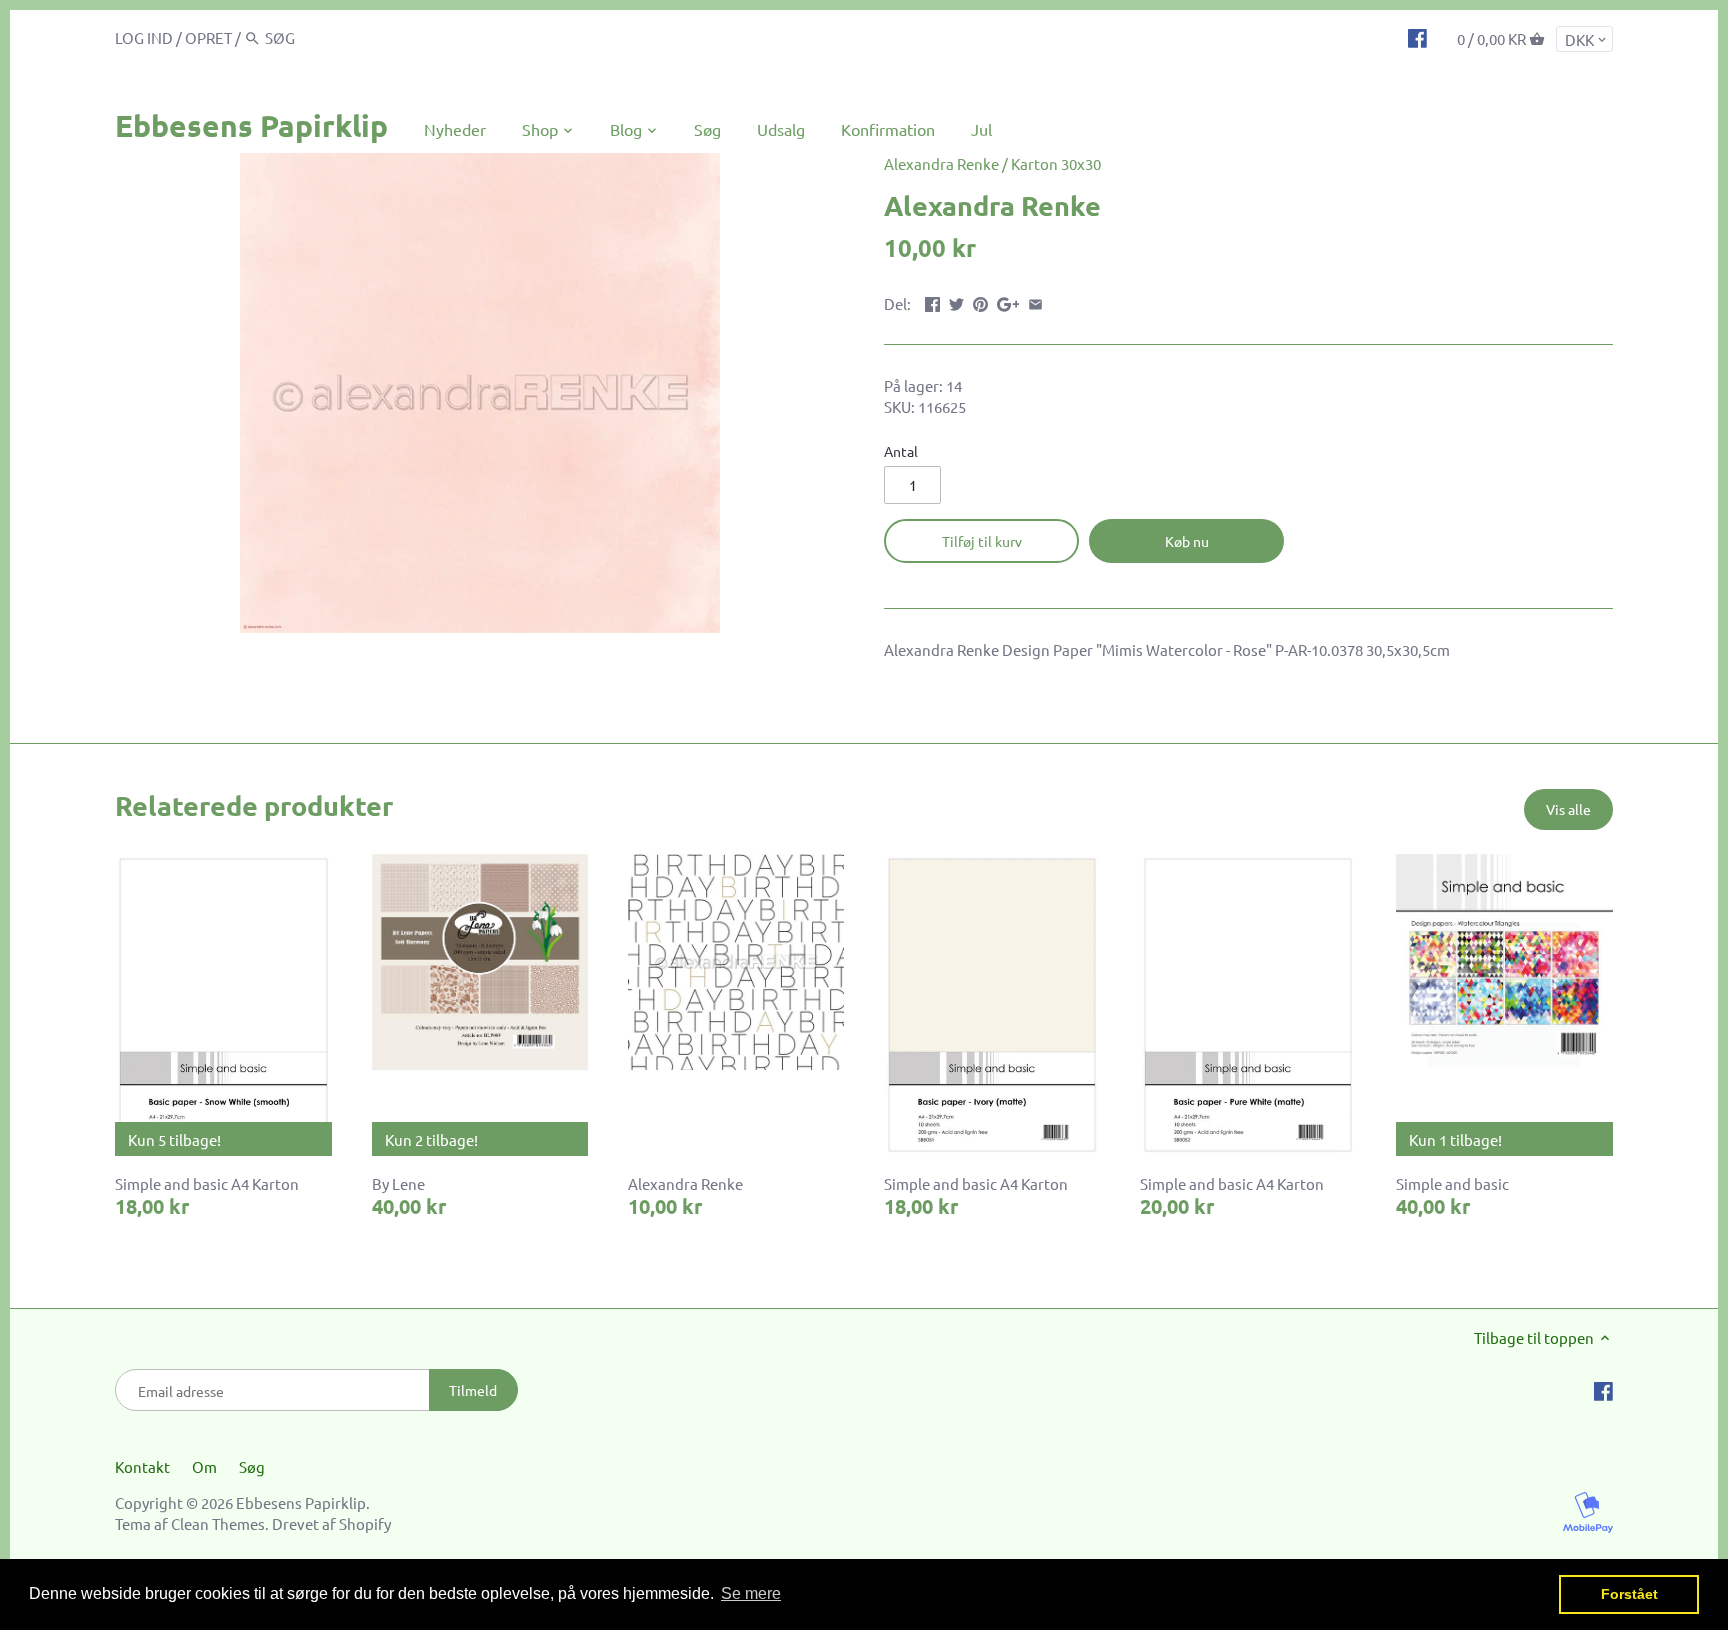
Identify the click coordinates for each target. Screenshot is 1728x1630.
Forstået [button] (1629, 1594)
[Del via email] (1035, 301)
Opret (208, 37)
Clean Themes (218, 1523)
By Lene (398, 1183)
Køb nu (1187, 541)
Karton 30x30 (1056, 163)
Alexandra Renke (941, 163)
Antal (901, 451)
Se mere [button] (751, 1593)
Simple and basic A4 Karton (207, 1183)
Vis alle (1568, 809)
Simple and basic (1452, 1183)
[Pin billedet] (980, 301)
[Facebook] (1417, 37)
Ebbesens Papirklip (251, 125)
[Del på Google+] (1008, 301)
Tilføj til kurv (982, 541)
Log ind (144, 37)
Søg (252, 1466)
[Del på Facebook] (932, 301)
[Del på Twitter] (956, 301)
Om (204, 1466)
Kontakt (142, 1466)
